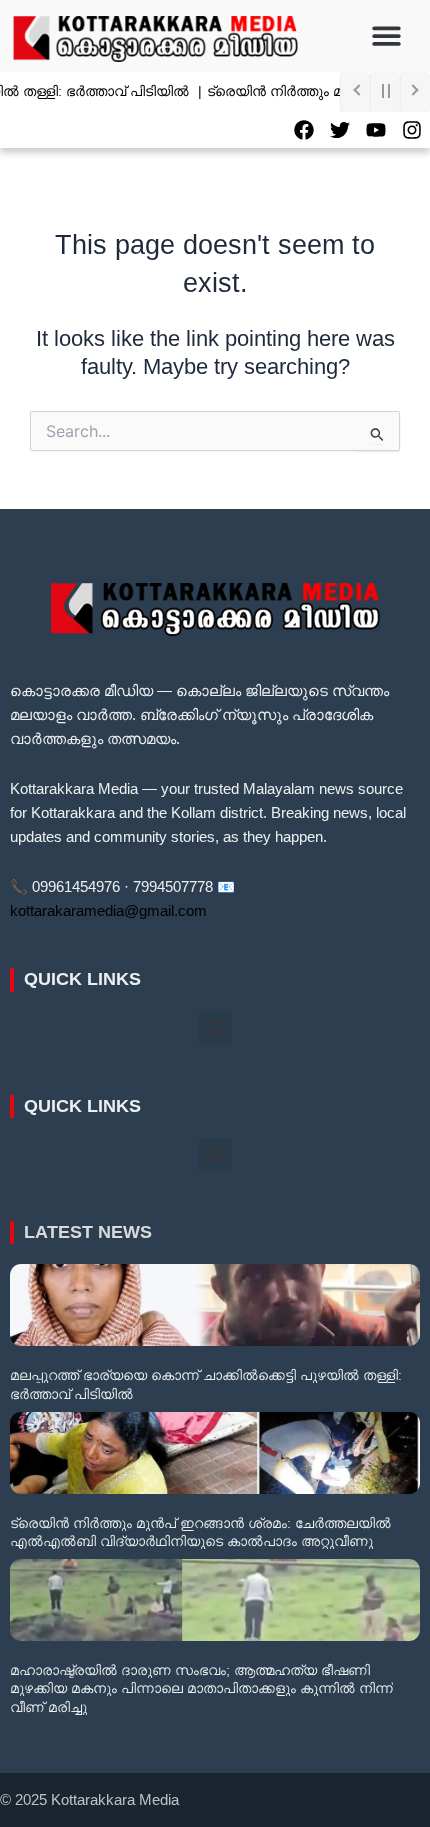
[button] (387, 36)
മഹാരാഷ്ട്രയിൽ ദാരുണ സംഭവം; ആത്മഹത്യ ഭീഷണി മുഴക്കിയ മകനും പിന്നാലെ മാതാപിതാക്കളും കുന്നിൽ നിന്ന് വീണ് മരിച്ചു (201, 1688)
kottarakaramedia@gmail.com (108, 911)
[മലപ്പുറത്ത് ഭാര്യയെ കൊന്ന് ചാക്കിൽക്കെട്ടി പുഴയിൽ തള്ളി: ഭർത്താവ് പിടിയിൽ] (215, 1305)
